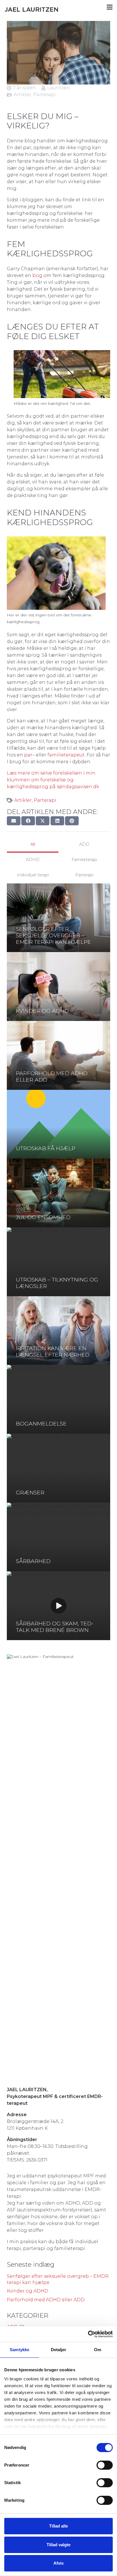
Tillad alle (58, 2526)
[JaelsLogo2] (34, 7)
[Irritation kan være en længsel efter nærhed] (58, 1331)
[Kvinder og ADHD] (58, 986)
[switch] (105, 2465)
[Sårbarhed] (58, 1537)
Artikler (22, 95)
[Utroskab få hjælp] (58, 1124)
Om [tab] (98, 2350)
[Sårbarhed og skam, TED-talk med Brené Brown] (58, 1606)
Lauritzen (58, 88)
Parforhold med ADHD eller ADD (46, 2300)
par (28, 755)
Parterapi (44, 95)
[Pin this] (72, 821)
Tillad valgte (58, 2545)
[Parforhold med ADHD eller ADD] (58, 1055)
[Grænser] (58, 1468)
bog (37, 275)
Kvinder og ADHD (28, 2291)
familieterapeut (66, 755)
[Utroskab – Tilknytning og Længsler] (58, 1262)
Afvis (58, 2563)
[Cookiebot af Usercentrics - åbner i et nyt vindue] (88, 2334)
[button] (110, 7)
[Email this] (14, 821)
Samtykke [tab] (19, 2350)
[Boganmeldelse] (58, 1399)
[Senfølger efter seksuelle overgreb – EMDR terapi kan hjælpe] (58, 918)
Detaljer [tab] (59, 2350)
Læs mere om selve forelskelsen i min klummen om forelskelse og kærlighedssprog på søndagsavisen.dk (53, 780)
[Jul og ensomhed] (58, 1193)
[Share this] (28, 821)
